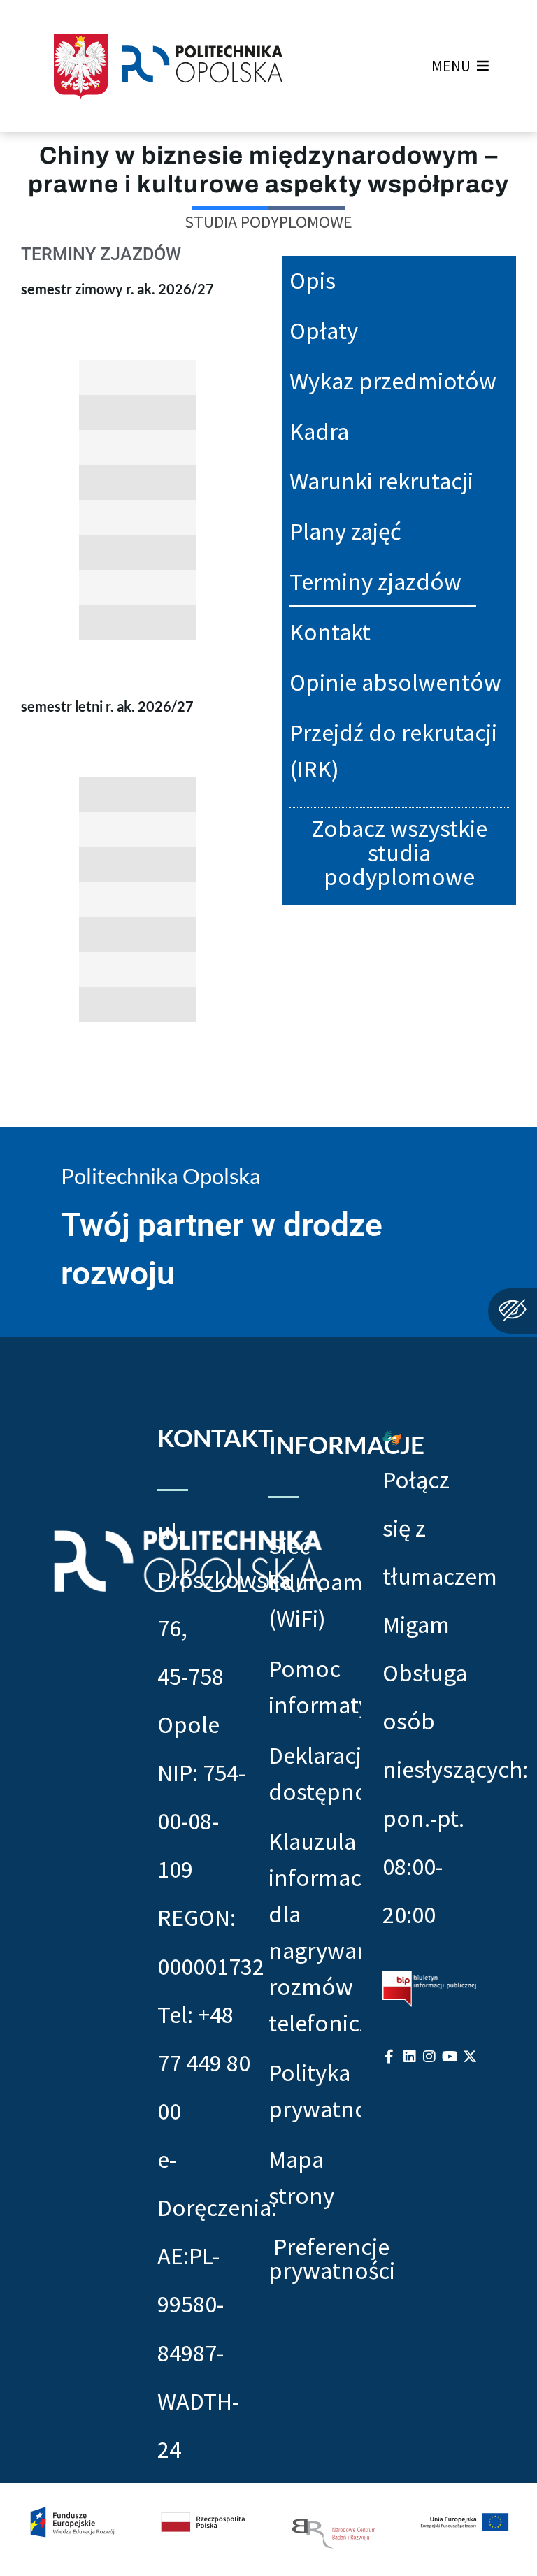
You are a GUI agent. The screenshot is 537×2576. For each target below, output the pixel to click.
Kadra (319, 431)
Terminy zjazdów (375, 581)
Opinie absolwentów (395, 682)
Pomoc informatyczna (315, 1686)
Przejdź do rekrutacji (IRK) (393, 750)
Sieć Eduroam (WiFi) (315, 1582)
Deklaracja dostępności (315, 1773)
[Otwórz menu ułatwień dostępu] (513, 1311)
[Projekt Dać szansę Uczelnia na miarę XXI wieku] (268, 2530)
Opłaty (324, 330)
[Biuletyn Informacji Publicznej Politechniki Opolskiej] (429, 1988)
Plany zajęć (345, 531)
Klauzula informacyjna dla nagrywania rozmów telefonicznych (315, 1931)
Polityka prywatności (315, 2091)
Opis (313, 280)
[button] (451, 66)
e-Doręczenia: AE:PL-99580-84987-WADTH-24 (217, 2304)
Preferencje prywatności (332, 2259)
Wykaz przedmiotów (393, 381)
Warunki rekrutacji (381, 481)
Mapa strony (301, 2177)
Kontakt (330, 632)
